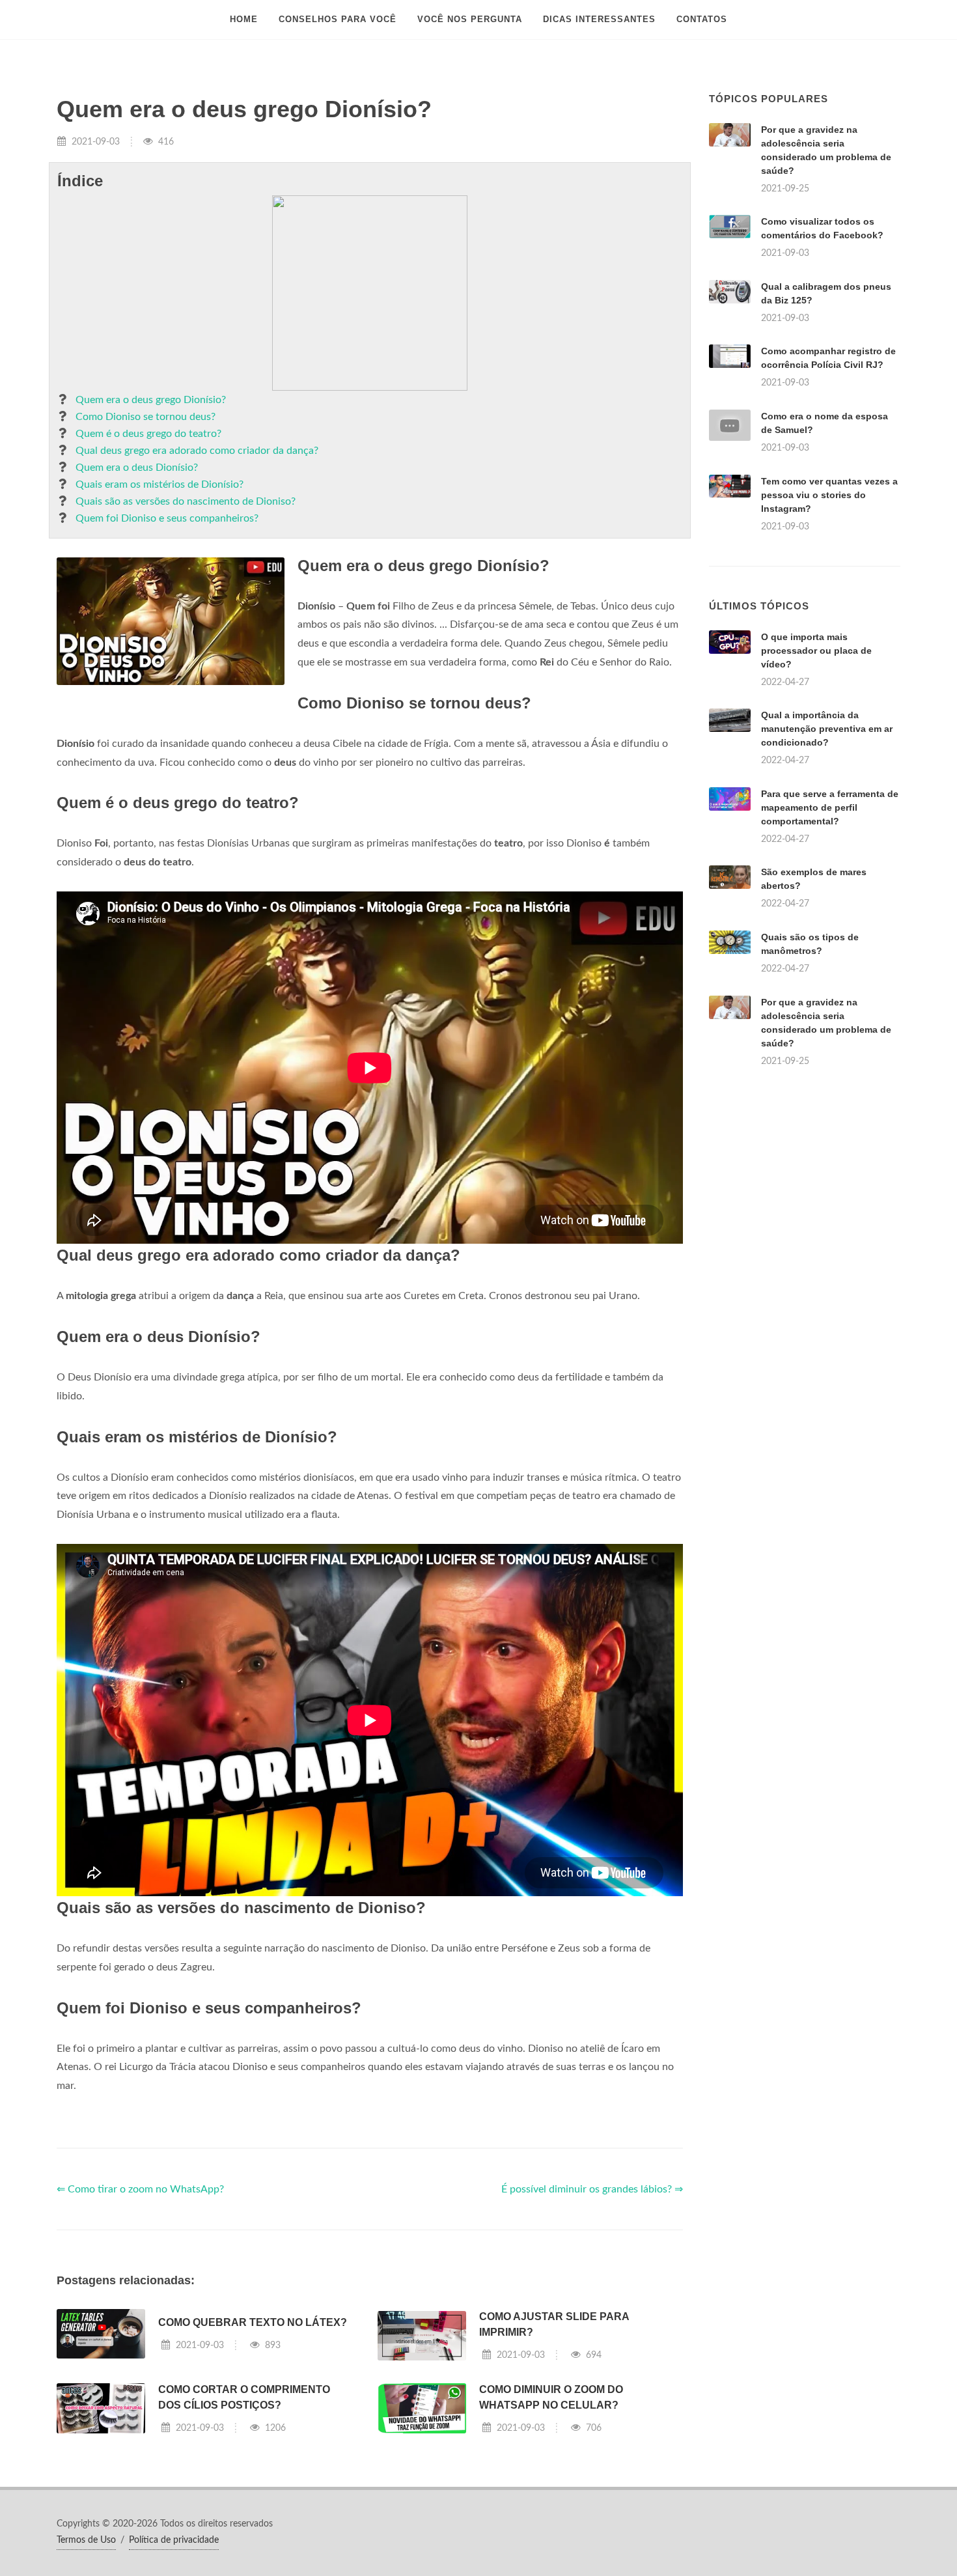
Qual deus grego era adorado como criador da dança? (197, 451)
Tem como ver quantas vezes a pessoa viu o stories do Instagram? (829, 495)
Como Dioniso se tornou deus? (146, 417)
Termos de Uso (86, 2540)
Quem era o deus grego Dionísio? (151, 400)
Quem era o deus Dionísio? (137, 468)
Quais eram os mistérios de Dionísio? (159, 484)
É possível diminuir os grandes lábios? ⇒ (592, 2189)
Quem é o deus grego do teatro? (148, 434)
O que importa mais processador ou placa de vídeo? (816, 651)
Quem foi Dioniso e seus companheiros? (167, 518)
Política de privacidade (174, 2540)
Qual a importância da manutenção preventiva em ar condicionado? (827, 729)
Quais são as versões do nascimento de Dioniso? (186, 501)
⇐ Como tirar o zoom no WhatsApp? (140, 2189)
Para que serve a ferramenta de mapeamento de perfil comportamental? (830, 807)
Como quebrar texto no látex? (253, 2322)
